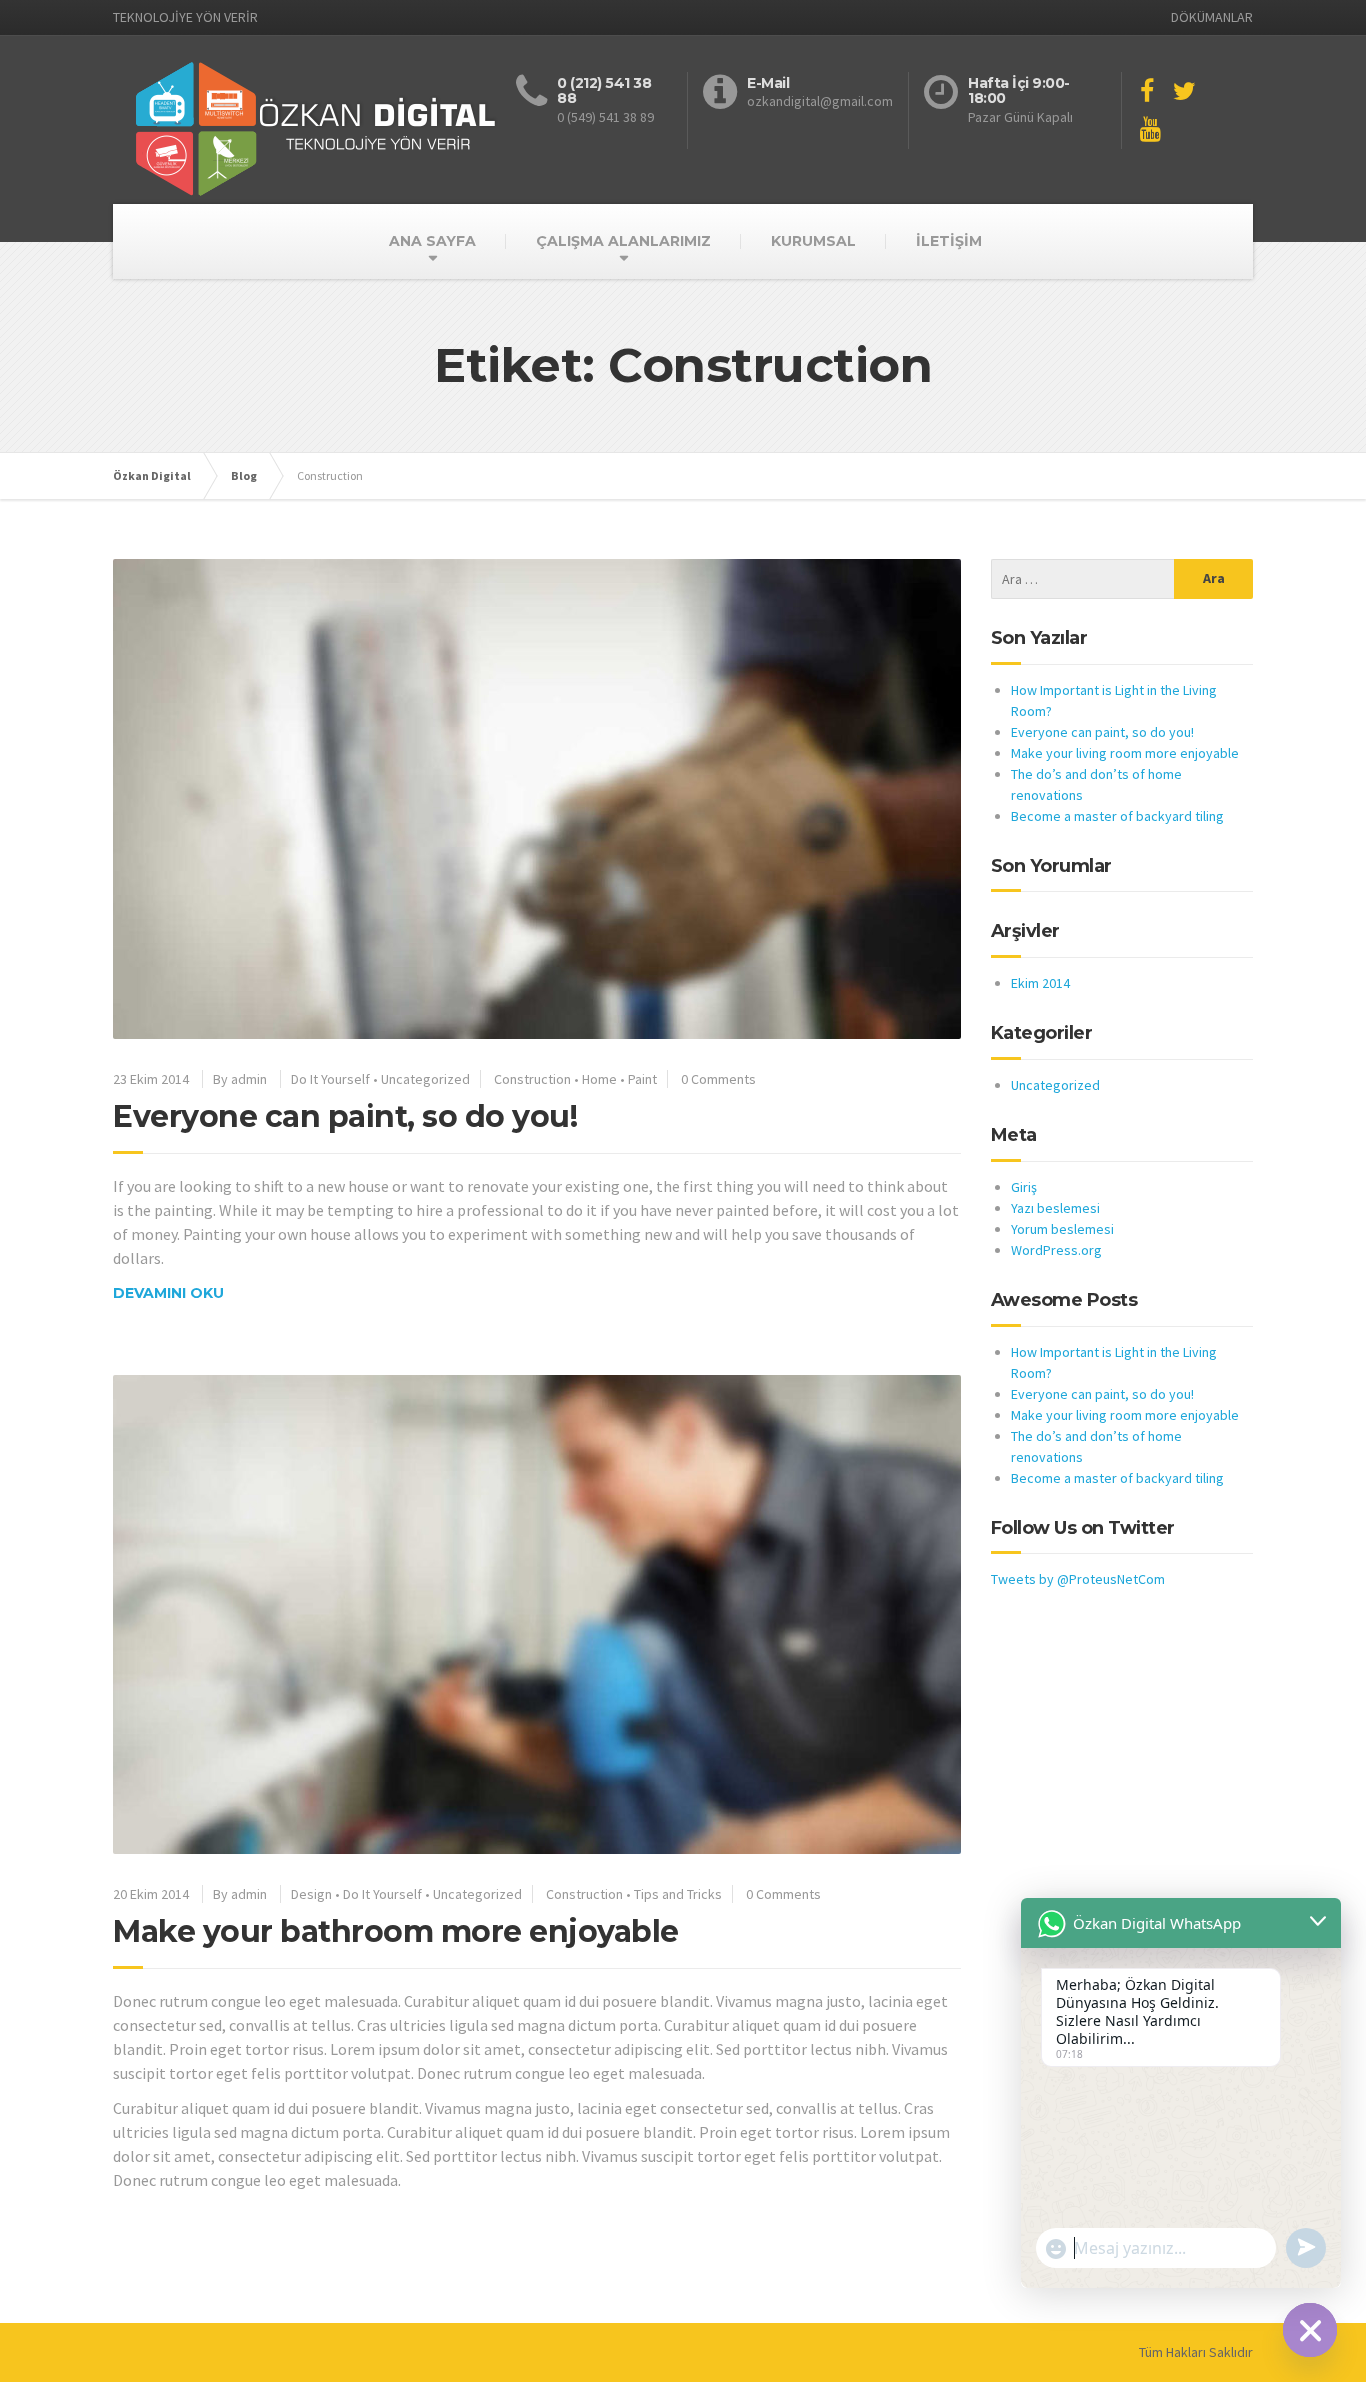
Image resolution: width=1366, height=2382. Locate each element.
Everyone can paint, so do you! (345, 1116)
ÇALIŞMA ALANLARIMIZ (623, 241)
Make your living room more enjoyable (1125, 753)
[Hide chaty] (1310, 2330)
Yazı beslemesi (1055, 1208)
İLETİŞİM (949, 241)
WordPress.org (1056, 1250)
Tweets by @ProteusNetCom (1078, 1579)
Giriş (1024, 1187)
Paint (642, 1079)
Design (311, 1894)
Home (599, 1079)
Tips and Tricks (678, 1894)
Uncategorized (425, 1079)
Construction (532, 1079)
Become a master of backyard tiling (1117, 816)
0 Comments (718, 1079)
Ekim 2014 (1040, 983)
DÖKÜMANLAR (1212, 17)
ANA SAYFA (432, 241)
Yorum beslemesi (1062, 1229)
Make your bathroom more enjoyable (396, 1931)
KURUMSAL (813, 241)
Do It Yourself (330, 1079)
